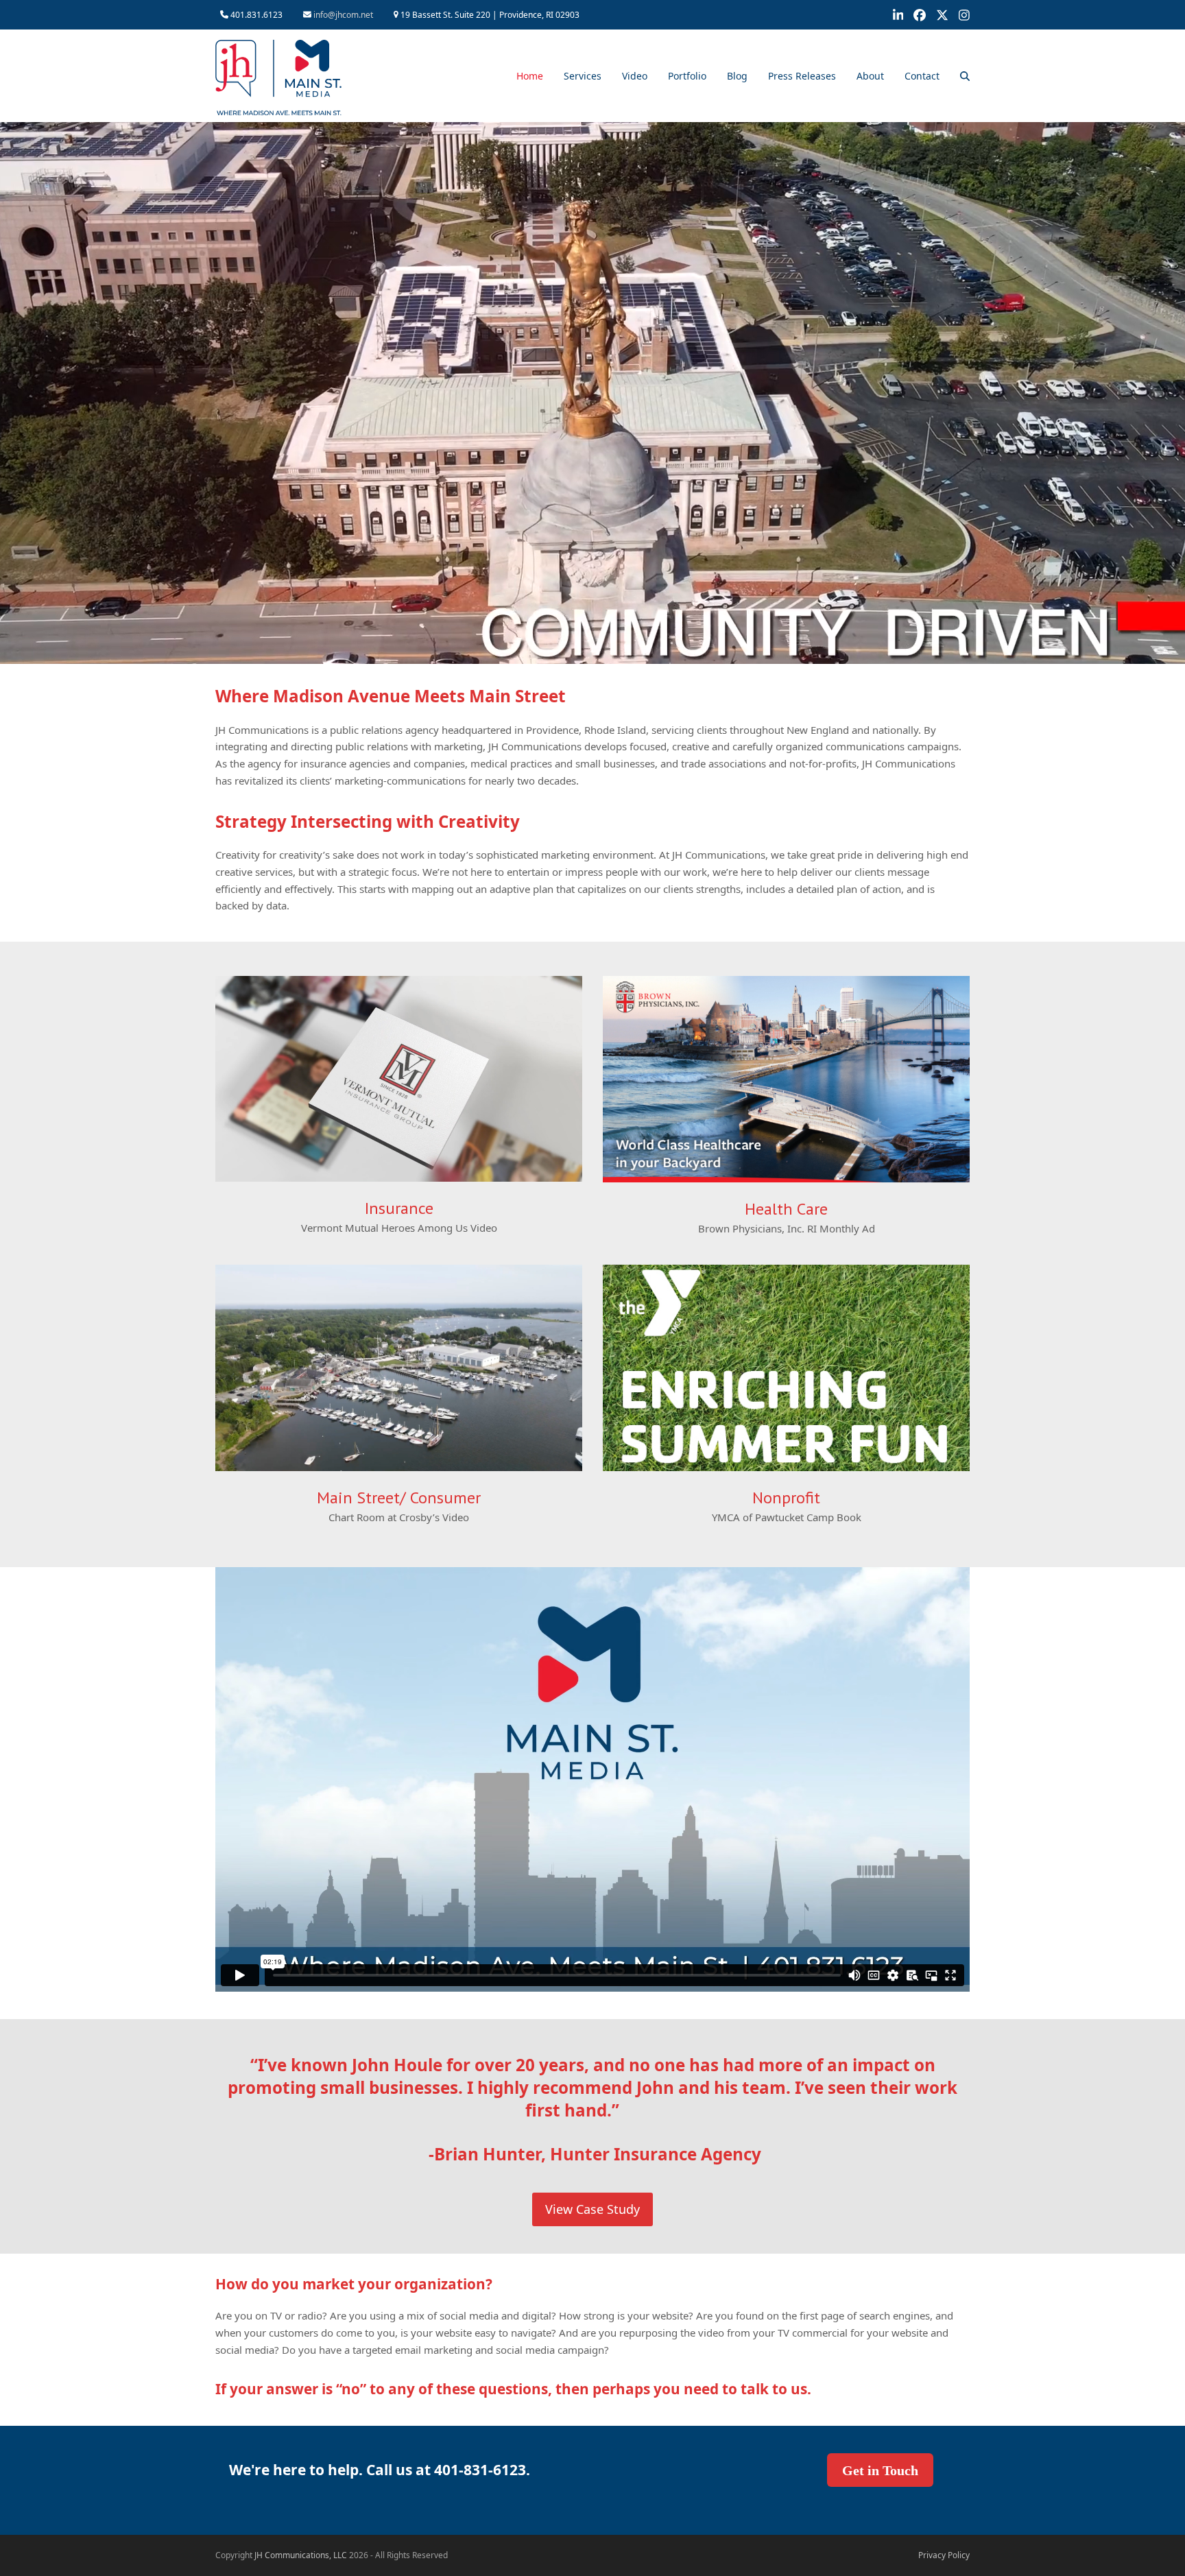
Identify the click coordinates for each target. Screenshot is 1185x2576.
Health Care (786, 1209)
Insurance (399, 1208)
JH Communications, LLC (301, 2555)
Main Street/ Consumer (399, 1498)
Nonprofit (786, 1498)
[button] (965, 76)
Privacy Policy (944, 2555)
